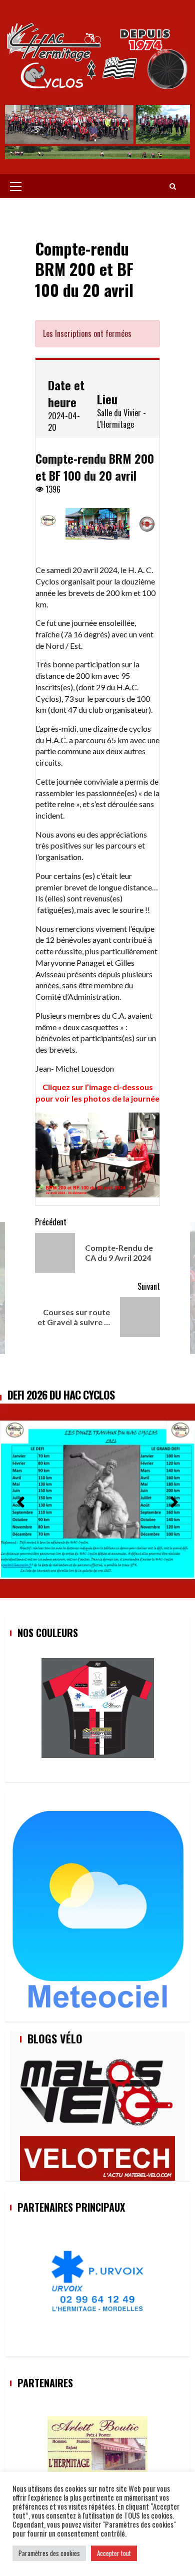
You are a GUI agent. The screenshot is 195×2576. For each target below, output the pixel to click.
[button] (21, 1499)
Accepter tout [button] (114, 2553)
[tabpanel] (97, 359)
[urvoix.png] (97, 2282)
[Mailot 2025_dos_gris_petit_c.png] (97, 1708)
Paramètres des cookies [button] (49, 2553)
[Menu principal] (16, 186)
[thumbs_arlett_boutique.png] (97, 2445)
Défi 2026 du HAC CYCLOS (61, 1395)
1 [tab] (45, 350)
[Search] (173, 186)
